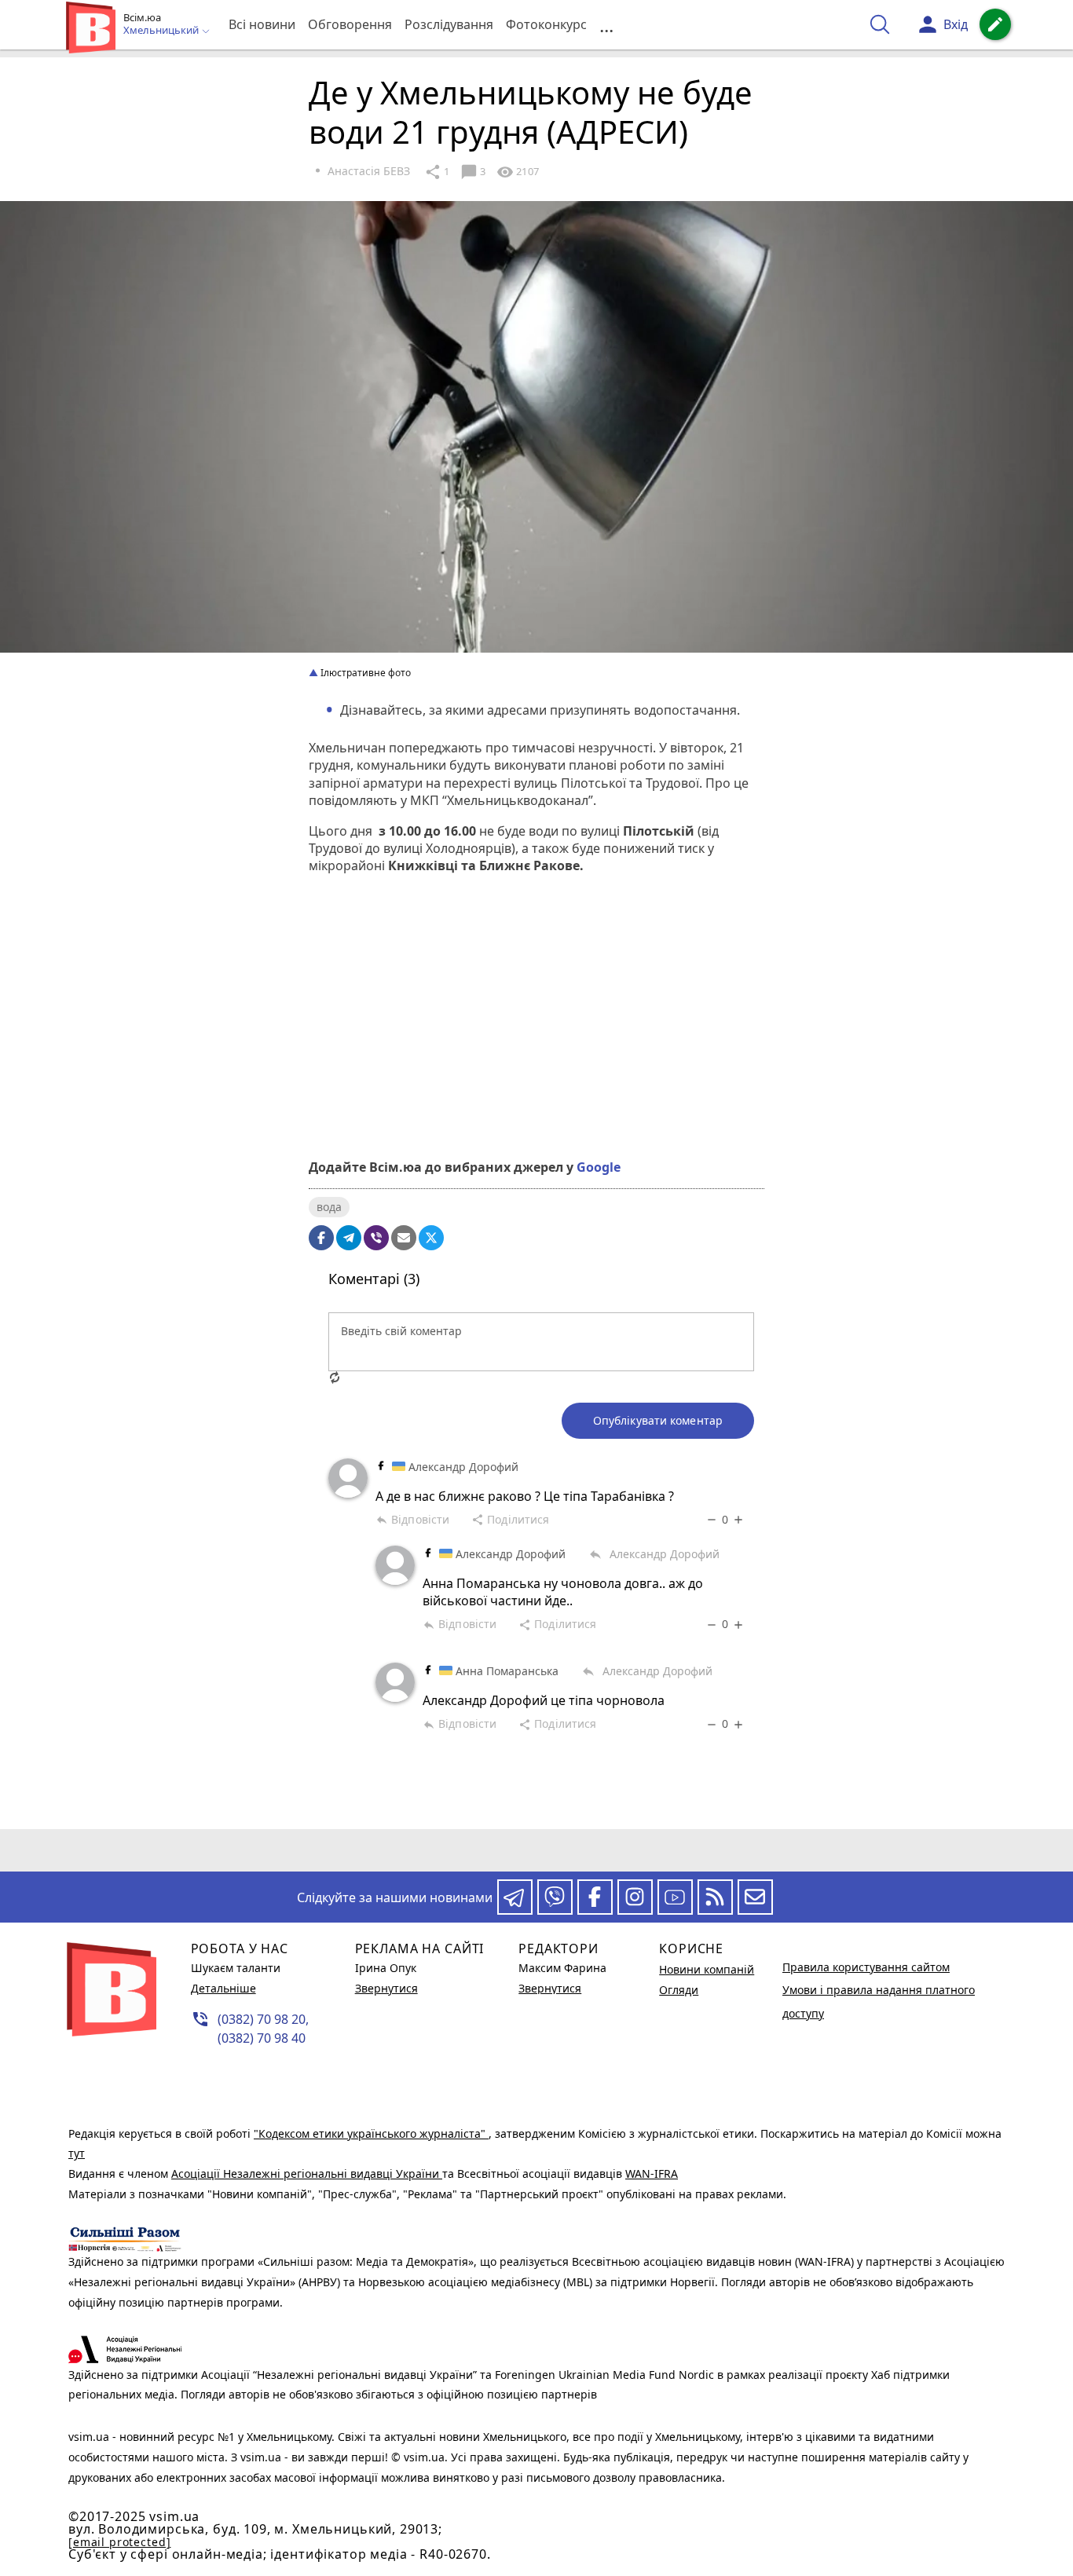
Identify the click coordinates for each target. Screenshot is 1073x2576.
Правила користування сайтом (866, 1967)
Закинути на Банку (536, 1092)
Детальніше (223, 1988)
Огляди (679, 1990)
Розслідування (449, 24)
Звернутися (386, 1988)
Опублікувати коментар (658, 1420)
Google (599, 1167)
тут (77, 2153)
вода (329, 1207)
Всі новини (262, 24)
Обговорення (350, 24)
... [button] (606, 25)
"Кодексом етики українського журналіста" (371, 2133)
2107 (518, 172)
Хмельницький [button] (162, 31)
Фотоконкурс (546, 24)
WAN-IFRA (652, 2173)
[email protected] (119, 2542)
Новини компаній (707, 1969)
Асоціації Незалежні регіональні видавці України (307, 2173)
